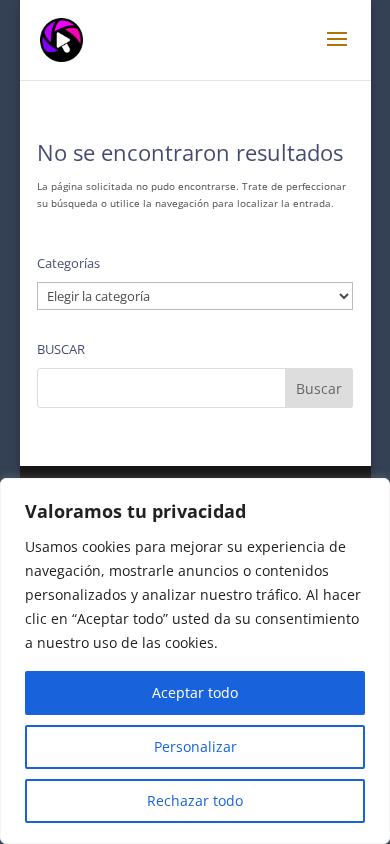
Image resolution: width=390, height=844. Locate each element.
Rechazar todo (195, 800)
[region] (195, 661)
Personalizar (195, 746)
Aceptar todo (195, 692)
